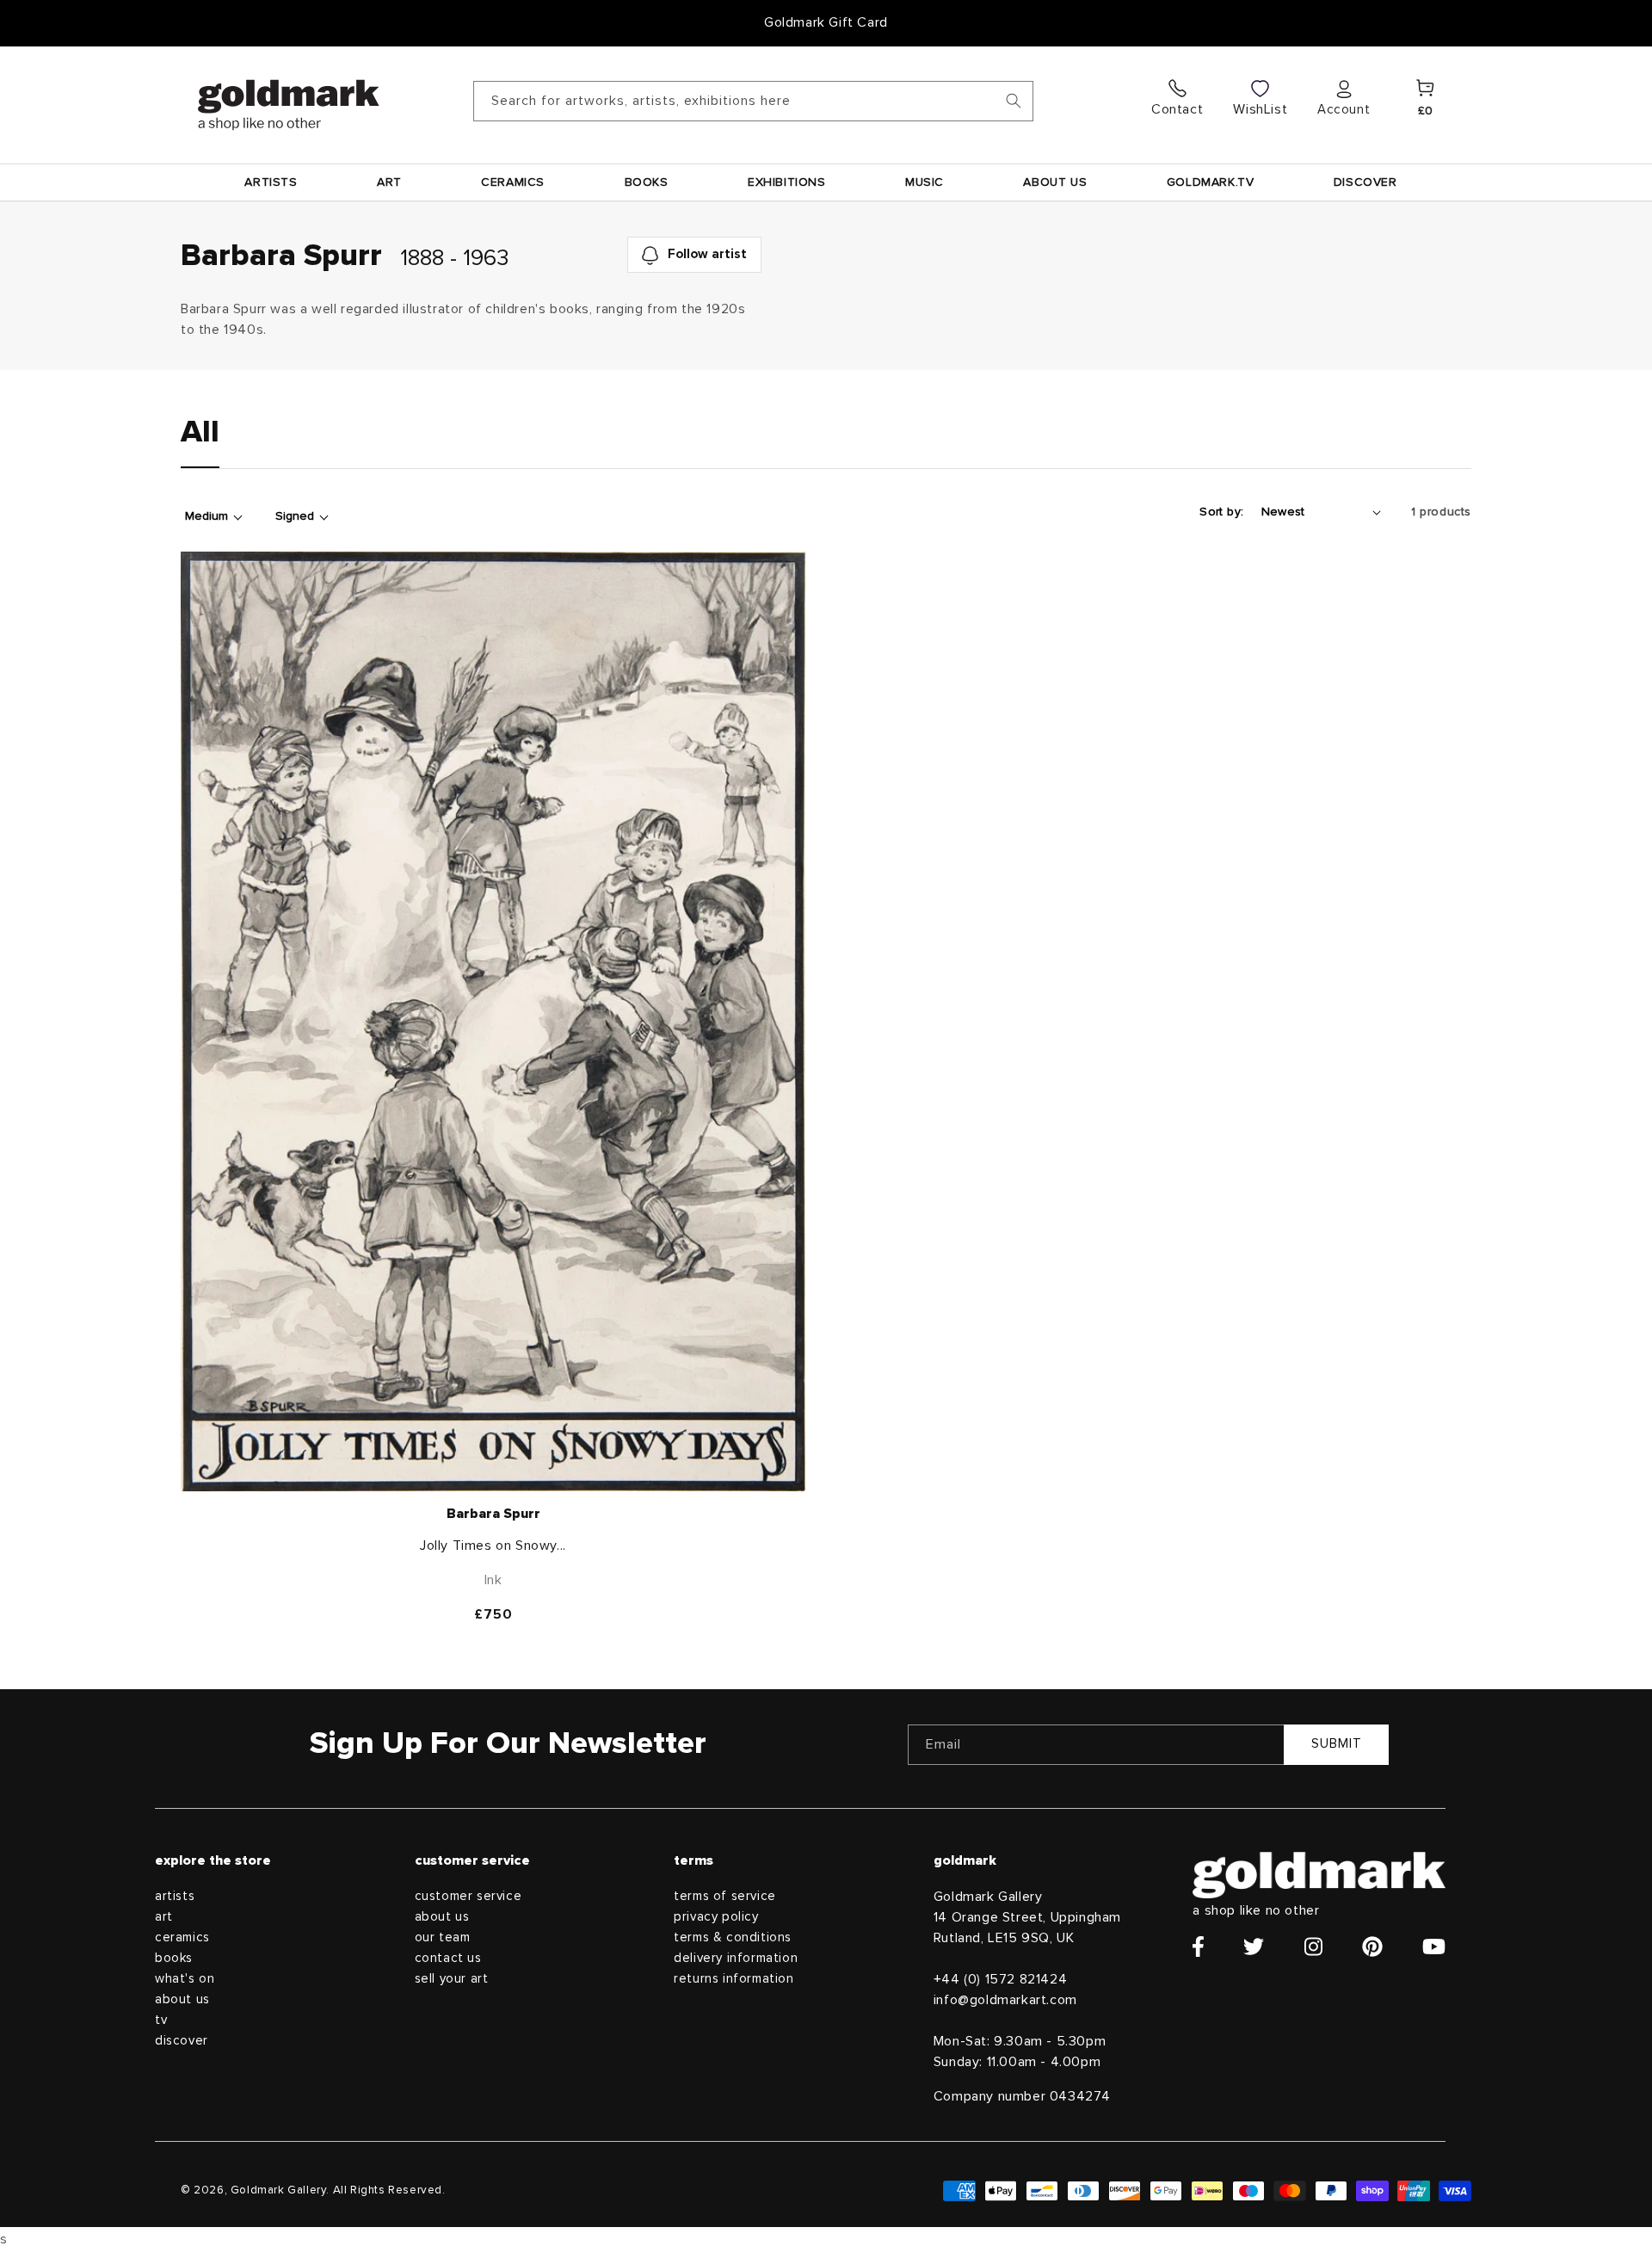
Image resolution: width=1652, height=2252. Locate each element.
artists (175, 1896)
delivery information (736, 1958)
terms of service (725, 1896)
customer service (468, 1896)
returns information (734, 1979)
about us (182, 1999)
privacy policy (716, 1917)
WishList (1260, 109)
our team (443, 1937)
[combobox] (753, 101)
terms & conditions (733, 1937)
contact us (448, 1958)
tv (161, 2020)
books (174, 1958)
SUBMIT (1337, 1744)
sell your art (452, 1979)
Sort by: (1221, 512)
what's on (185, 1979)
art (164, 1917)
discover (182, 2041)
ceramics (182, 1937)
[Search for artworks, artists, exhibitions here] (1014, 101)
